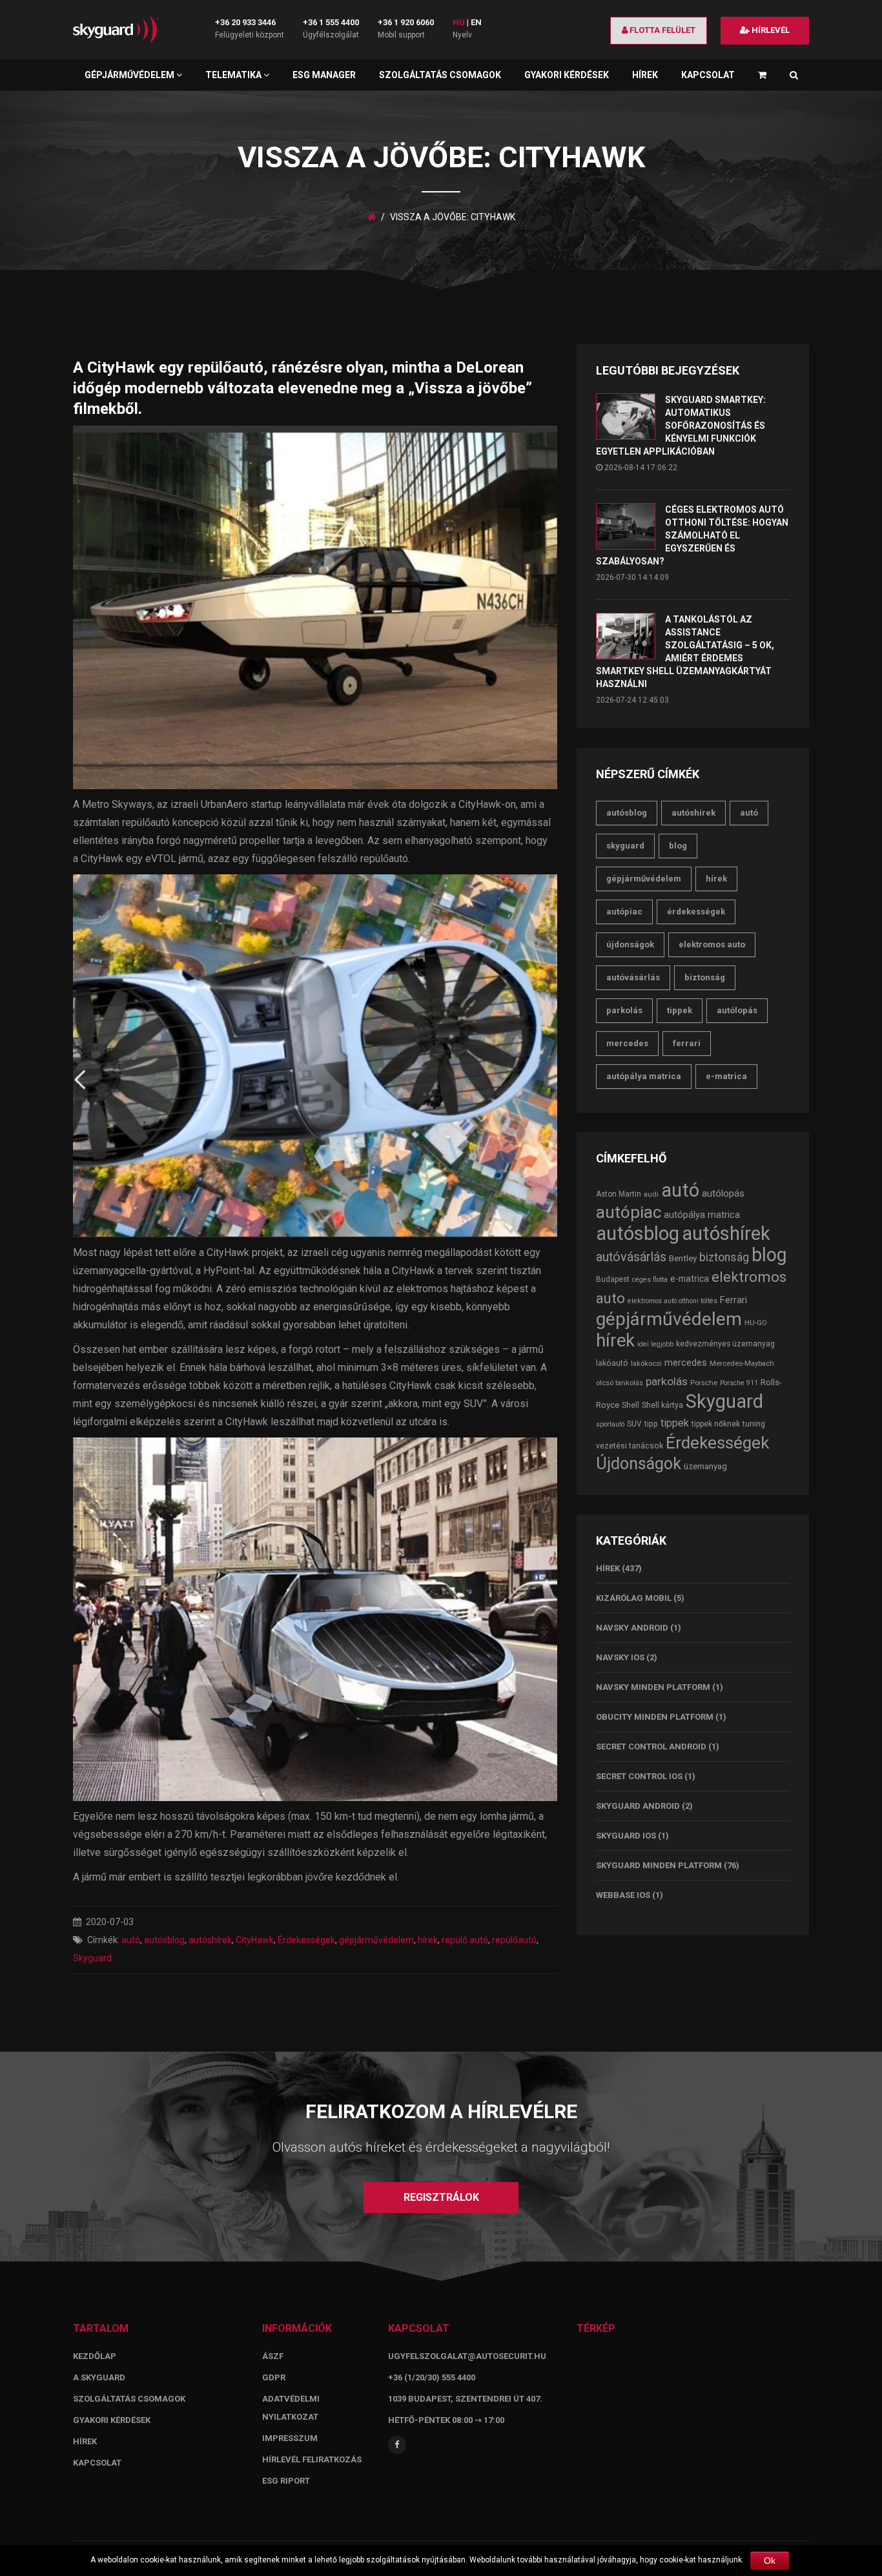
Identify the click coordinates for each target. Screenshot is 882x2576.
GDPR (274, 2377)
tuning (754, 1424)
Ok (770, 2561)
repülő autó (465, 1940)
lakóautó (612, 1363)
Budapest (613, 1279)
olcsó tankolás (620, 1383)
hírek (428, 1940)
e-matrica (726, 1076)
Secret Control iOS (639, 1776)
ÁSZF (273, 2356)
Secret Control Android (651, 1747)
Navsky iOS (620, 1657)
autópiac (624, 912)
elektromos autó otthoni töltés (672, 1301)
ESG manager (324, 75)
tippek (680, 1010)
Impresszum (290, 2438)
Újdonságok (630, 944)
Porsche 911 (739, 1383)
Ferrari (687, 1043)
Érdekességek (306, 1940)
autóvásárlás (633, 977)
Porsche (704, 1383)
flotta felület (661, 30)
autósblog (164, 1940)
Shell (631, 1405)
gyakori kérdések (112, 2420)
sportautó (610, 1424)
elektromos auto (712, 944)
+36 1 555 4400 (331, 22)
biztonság (705, 977)
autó (131, 1940)
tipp (651, 1424)
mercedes (627, 1043)
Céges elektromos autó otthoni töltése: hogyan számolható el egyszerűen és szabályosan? (692, 535)
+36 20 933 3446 (245, 22)
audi (651, 1194)
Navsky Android (632, 1628)
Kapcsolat (708, 75)
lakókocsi (646, 1363)
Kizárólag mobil (634, 1598)
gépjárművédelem (376, 1940)
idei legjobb (655, 1344)
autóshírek (210, 1940)
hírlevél (770, 30)
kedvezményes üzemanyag (725, 1344)
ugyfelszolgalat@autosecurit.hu (467, 2356)
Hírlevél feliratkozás (312, 2459)
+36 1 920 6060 (406, 22)
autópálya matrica (644, 1076)
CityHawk (255, 1940)
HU (459, 22)
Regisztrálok (441, 2197)
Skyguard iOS (626, 1836)
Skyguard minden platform (659, 1865)
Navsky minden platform (653, 1687)
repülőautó (514, 1940)
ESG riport (286, 2481)
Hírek (645, 75)
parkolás (624, 1010)
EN (476, 22)
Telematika (234, 75)
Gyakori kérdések (567, 75)
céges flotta (650, 1280)
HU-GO (756, 1323)
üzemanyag (705, 1466)
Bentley (683, 1258)
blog (678, 846)
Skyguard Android (638, 1806)
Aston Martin (619, 1194)
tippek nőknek (716, 1424)
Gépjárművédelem (130, 75)
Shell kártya (662, 1405)
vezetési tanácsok (630, 1446)
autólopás (737, 1010)
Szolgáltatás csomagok (440, 75)
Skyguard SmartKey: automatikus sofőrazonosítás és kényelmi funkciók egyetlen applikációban (681, 426)
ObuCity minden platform (655, 1717)
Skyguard (92, 1958)
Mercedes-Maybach (742, 1363)
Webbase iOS (623, 1895)
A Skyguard (99, 2377)
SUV (634, 1424)
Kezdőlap (95, 2356)
